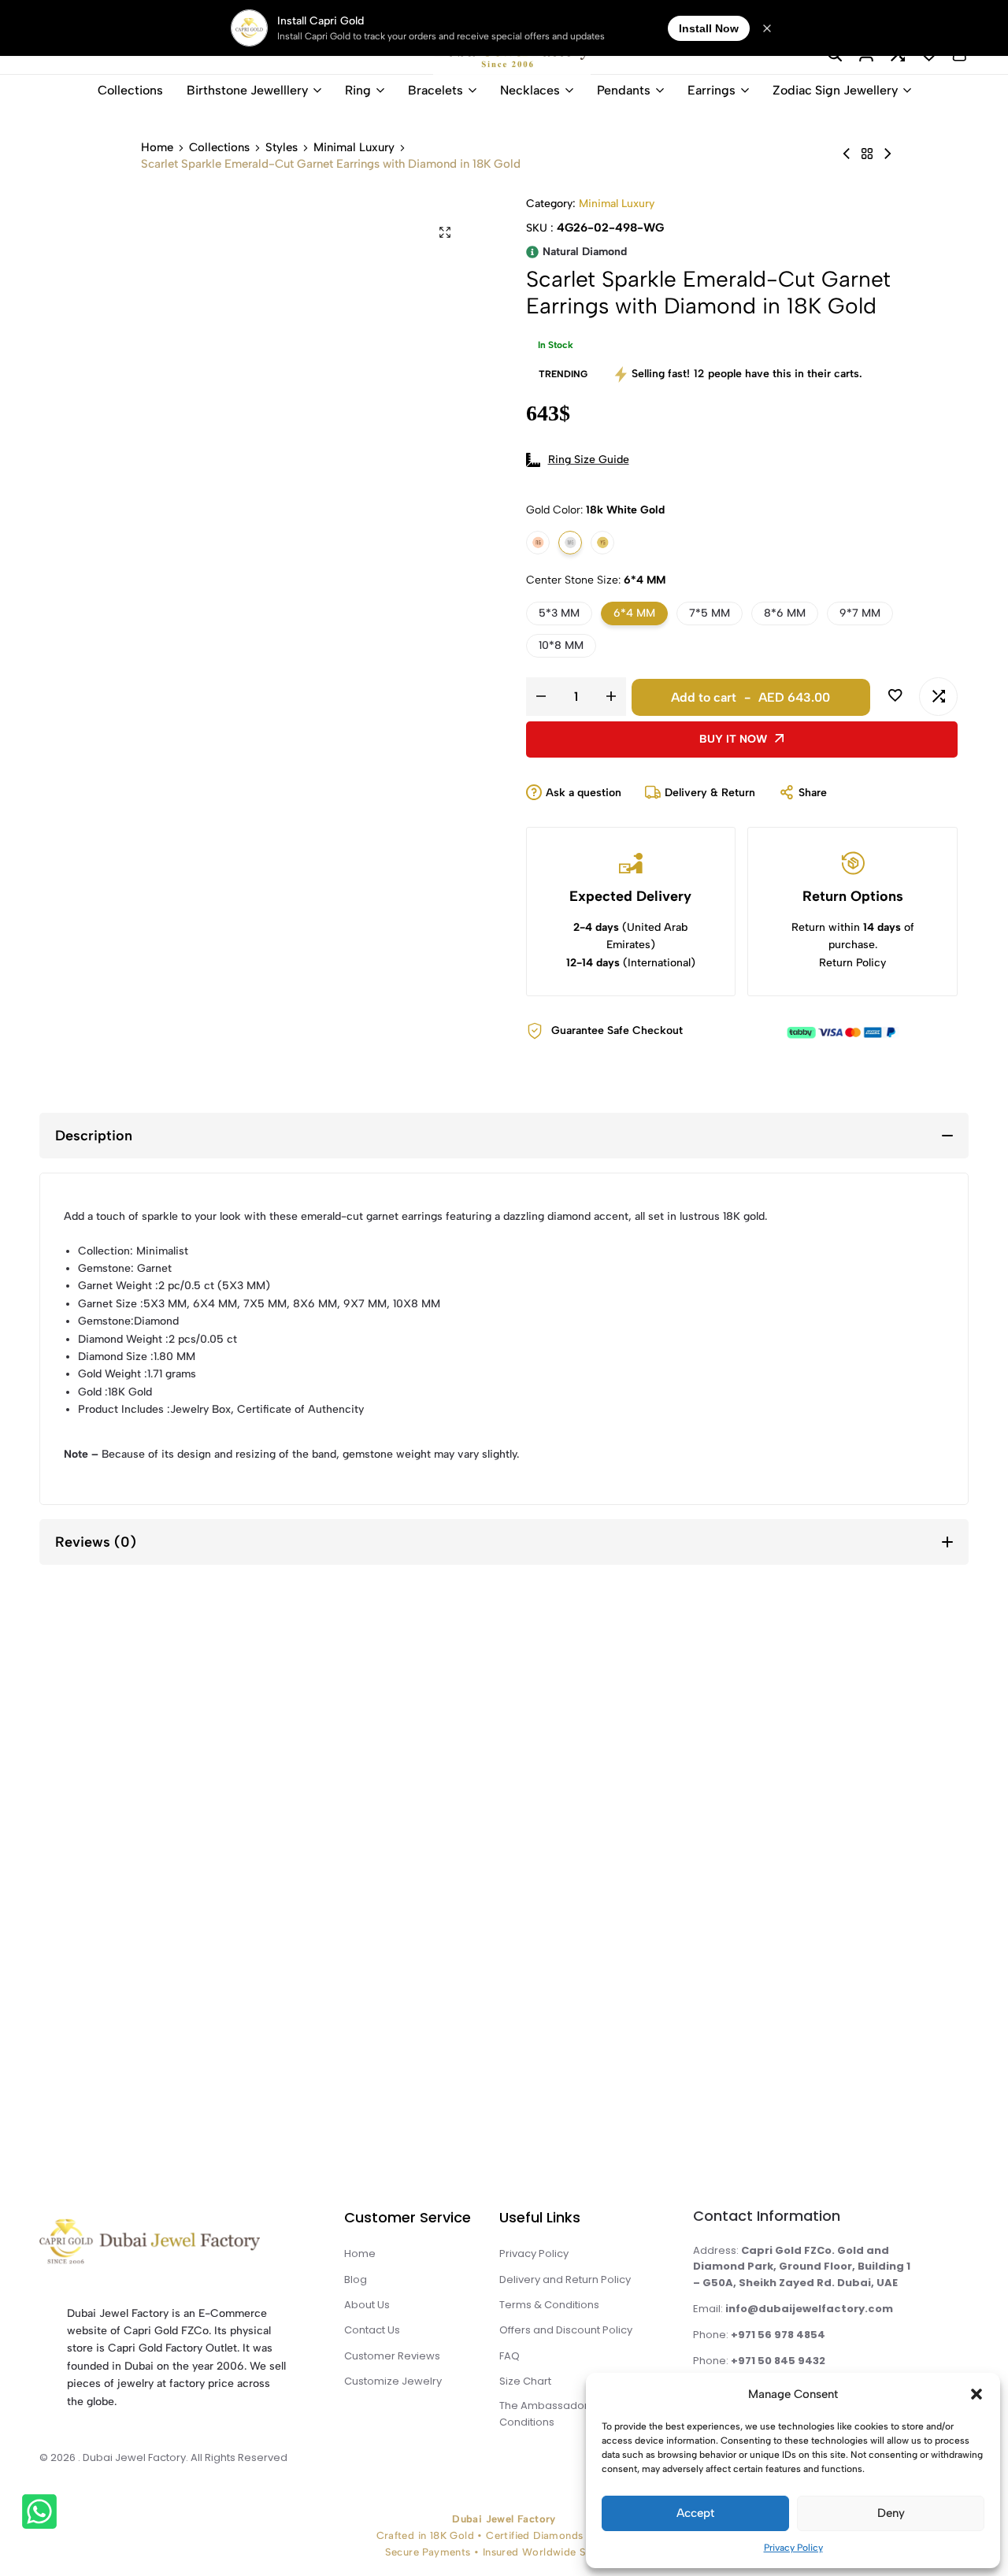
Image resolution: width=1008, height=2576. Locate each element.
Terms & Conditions (549, 2305)
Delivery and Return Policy (565, 2279)
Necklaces (530, 90)
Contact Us (372, 2330)
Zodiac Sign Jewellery (835, 90)
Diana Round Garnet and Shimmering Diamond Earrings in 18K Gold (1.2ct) (882, 1985)
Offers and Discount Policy (566, 2330)
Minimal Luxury (354, 148)
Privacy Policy (793, 2548)
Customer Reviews (392, 2356)
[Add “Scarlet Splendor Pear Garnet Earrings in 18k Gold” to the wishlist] (75, 1742)
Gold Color (595, 510)
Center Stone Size (596, 580)
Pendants (624, 90)
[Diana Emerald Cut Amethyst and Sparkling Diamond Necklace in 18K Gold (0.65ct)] (888, 154)
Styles (282, 148)
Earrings (712, 90)
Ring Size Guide (589, 460)
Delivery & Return (710, 793)
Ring (358, 90)
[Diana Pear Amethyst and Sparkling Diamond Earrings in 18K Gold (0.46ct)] (847, 154)
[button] (976, 2394)
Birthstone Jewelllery (247, 90)
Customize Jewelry (393, 2381)
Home (157, 148)
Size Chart (525, 2381)
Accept (695, 2513)
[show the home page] (178, 2246)
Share (813, 793)
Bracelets (435, 90)
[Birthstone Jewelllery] (867, 154)
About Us (367, 2305)
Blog (356, 2279)
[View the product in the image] (166, 1858)
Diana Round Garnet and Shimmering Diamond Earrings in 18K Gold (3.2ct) (643, 1985)
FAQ (510, 2356)
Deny (891, 2513)
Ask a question (584, 793)
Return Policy (852, 963)
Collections (130, 90)
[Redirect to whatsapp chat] (40, 2514)
